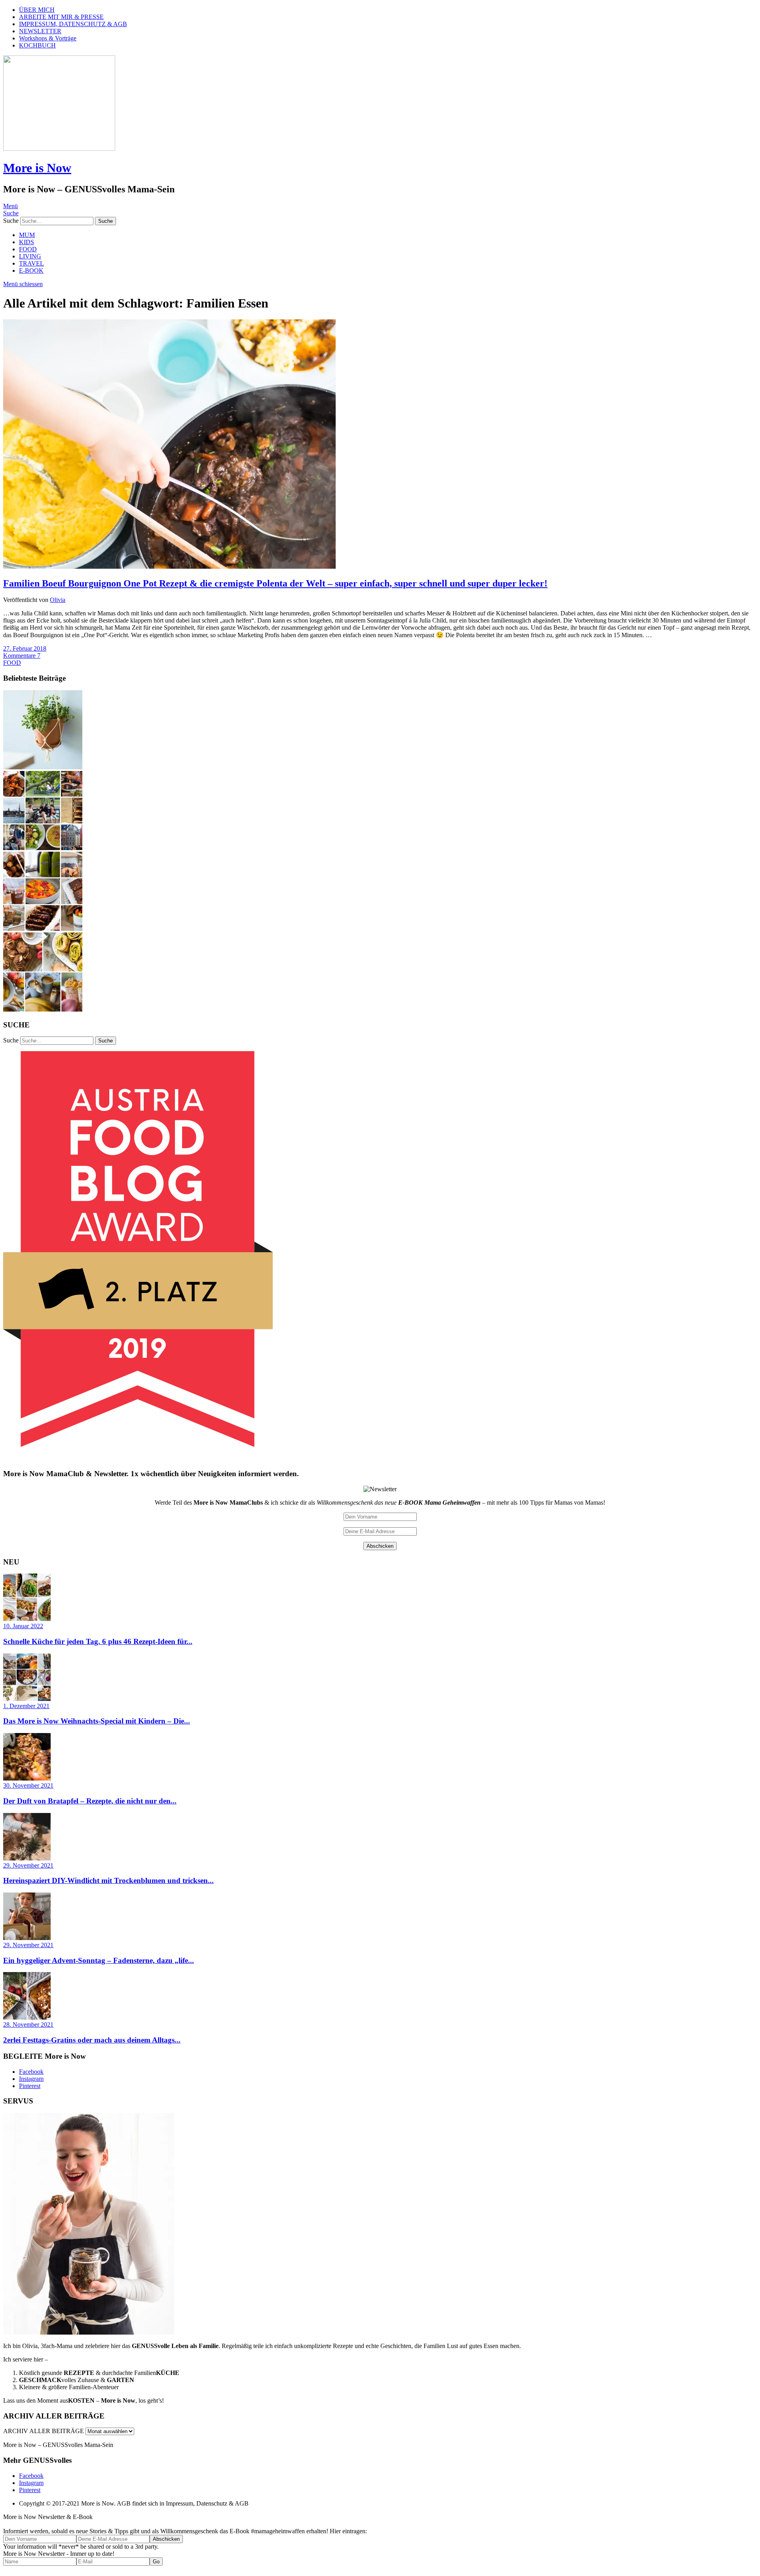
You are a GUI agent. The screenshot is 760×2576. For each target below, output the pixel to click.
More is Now (37, 168)
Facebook (31, 2072)
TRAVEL (31, 263)
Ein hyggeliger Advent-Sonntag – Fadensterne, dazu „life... (99, 1960)
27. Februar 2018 (25, 648)
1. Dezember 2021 (26, 1706)
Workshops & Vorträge (48, 38)
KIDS (27, 242)
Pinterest (30, 2086)
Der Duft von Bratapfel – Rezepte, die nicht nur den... (90, 1801)
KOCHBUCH (37, 45)
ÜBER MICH (37, 10)
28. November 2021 (28, 2025)
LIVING (30, 256)
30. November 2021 (28, 1785)
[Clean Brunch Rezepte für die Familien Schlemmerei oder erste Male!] (43, 929)
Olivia (58, 600)
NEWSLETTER (40, 31)
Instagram (31, 2079)
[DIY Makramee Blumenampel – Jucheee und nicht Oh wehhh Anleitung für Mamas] (43, 767)
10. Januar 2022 (23, 1626)
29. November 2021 (28, 1865)
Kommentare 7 (22, 656)
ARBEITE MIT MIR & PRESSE (61, 17)
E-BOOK (31, 271)
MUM (27, 235)
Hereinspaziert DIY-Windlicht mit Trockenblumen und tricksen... (108, 1880)
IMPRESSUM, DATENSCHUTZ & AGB (73, 24)
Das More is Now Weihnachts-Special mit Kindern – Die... (97, 1721)
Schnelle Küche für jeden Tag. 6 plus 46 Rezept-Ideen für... (98, 1641)
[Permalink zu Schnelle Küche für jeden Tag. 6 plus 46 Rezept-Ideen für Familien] (27, 1619)
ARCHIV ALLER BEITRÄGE (44, 2431)
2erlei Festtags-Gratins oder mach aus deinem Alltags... (92, 2040)
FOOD (28, 249)
